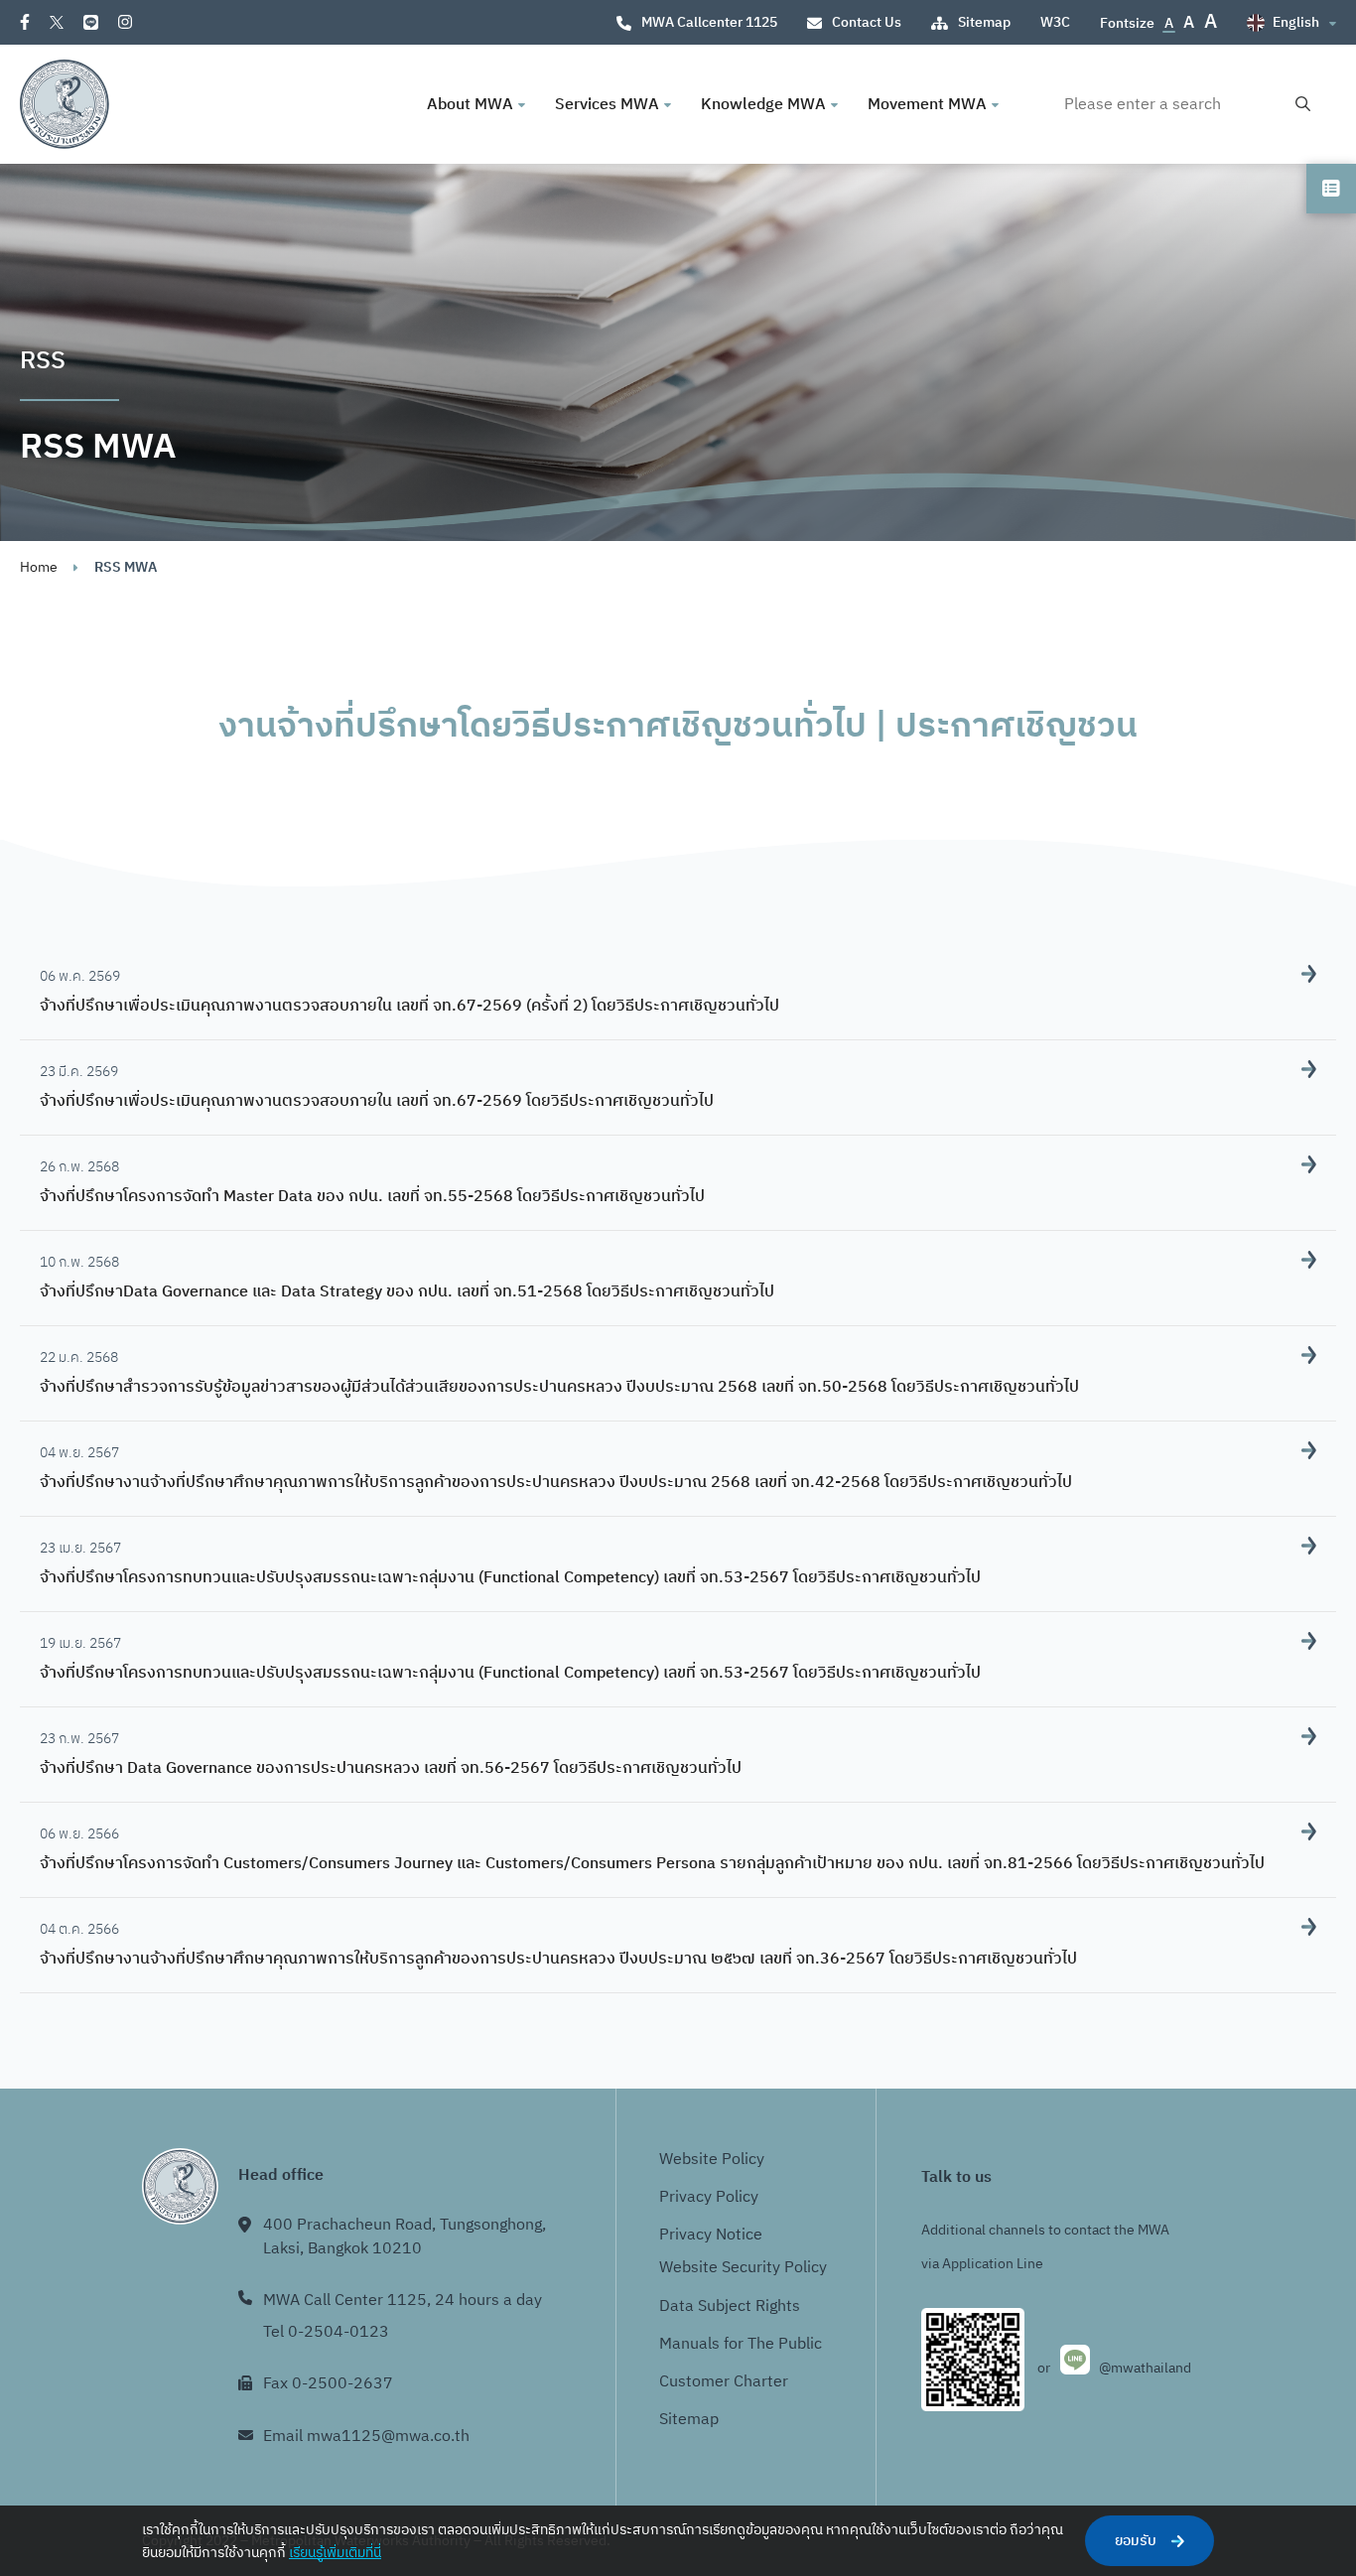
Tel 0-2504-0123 (326, 2332)
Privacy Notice (711, 2235)
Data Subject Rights (730, 2306)
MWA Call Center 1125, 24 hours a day (403, 2301)
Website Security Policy (743, 2268)
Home (39, 567)
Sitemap (984, 22)
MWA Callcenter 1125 (709, 22)
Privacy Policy (709, 2197)
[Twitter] (57, 22)
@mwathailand (1145, 2368)
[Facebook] (25, 22)
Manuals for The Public (741, 2344)
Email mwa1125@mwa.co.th (366, 2437)
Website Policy (712, 2160)
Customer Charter (724, 2382)
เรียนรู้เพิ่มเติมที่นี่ (335, 2553)
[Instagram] (125, 22)
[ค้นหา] (1303, 105)
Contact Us (867, 22)
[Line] (91, 22)
